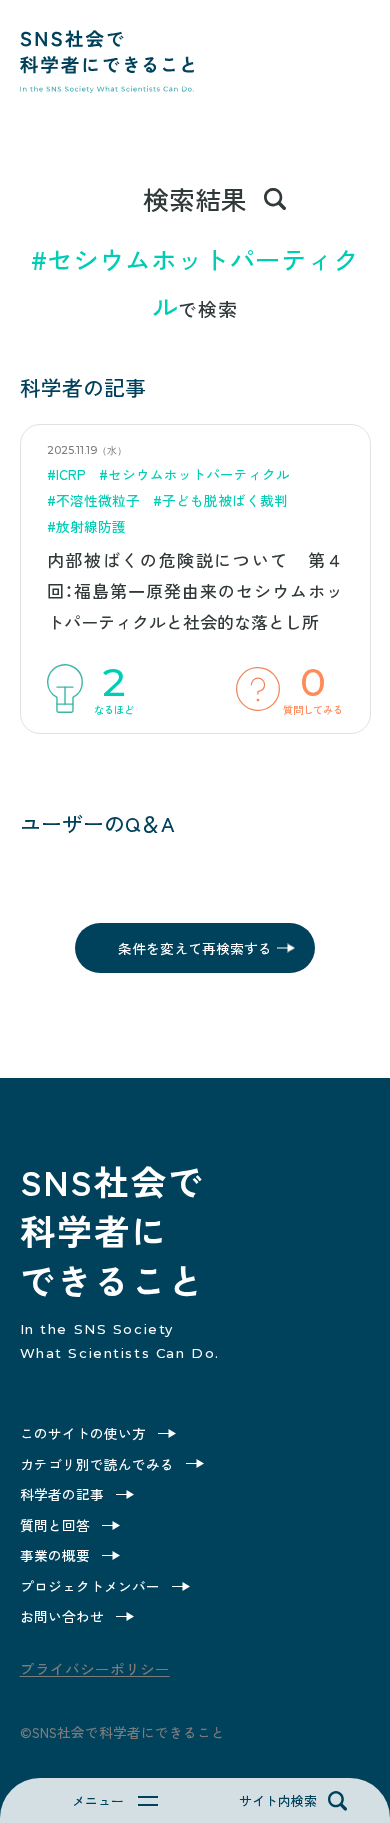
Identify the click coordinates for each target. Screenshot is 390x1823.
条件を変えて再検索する (195, 948)
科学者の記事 (62, 1494)
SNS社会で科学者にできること (107, 90)
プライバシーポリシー (95, 1668)
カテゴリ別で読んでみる (97, 1464)
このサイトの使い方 (83, 1433)
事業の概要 (55, 1555)
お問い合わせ (62, 1616)
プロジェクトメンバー (90, 1586)
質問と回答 (55, 1525)
